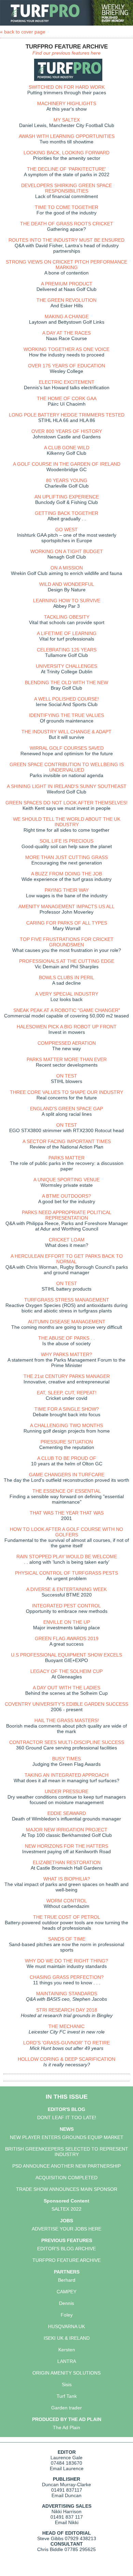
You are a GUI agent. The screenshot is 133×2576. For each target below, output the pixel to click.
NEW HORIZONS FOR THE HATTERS (66, 1846)
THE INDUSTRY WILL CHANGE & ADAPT (66, 732)
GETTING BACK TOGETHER (66, 513)
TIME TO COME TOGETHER (66, 207)
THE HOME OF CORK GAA (67, 398)
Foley (67, 2315)
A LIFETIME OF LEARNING (67, 633)
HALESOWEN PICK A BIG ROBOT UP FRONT (67, 1027)
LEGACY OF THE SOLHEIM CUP (66, 1671)
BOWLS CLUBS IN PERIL (66, 977)
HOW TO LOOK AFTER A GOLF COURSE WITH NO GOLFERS (66, 1532)
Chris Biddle (50, 2549)
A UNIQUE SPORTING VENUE (66, 1180)
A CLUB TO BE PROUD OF (67, 1458)
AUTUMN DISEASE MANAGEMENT (67, 1322)
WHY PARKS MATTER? (66, 1354)
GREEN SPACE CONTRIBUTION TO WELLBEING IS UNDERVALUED (67, 767)
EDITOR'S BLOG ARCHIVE (66, 2249)
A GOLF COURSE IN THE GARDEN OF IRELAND (67, 464)
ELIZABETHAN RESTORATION (67, 1862)
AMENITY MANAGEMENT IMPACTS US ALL (66, 906)
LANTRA (67, 2361)
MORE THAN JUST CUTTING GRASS (66, 857)
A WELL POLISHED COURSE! (66, 699)
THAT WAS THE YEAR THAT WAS (67, 1513)
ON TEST (67, 1076)
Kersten (67, 2350)
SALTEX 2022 (66, 2209)
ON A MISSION (67, 568)
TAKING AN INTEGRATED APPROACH (66, 1775)
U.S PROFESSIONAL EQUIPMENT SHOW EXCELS (66, 1655)
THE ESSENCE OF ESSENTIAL (67, 1491)
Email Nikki (67, 2522)
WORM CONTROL (67, 1901)
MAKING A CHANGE (67, 316)
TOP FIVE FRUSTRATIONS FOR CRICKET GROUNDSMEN (67, 942)
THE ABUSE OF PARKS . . (66, 1338)
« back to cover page (23, 32)
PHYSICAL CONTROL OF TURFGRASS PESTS (66, 1573)
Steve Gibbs (50, 2538)
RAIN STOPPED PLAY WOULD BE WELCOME (67, 1557)
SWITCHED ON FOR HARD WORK (67, 87)
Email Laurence (67, 2468)
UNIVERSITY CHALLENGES (66, 666)
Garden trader (66, 2408)
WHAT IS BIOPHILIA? (67, 1879)
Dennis (66, 2303)
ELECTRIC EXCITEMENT (67, 382)
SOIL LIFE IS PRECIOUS (66, 841)
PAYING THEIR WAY (67, 890)
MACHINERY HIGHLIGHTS (67, 103)
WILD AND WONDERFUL (67, 584)
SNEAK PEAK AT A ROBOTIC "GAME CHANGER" (67, 1010)
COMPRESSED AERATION (67, 1043)
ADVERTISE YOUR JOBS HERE (66, 2229)
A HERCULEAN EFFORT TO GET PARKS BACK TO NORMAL (67, 1259)
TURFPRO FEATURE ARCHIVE (66, 2260)
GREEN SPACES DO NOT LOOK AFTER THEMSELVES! (66, 803)
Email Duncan (66, 2495)
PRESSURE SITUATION (67, 1442)
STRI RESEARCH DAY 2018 (67, 2010)
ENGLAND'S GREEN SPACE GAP (66, 1109)
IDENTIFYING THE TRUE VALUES (66, 715)
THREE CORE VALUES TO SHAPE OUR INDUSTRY (66, 1092)
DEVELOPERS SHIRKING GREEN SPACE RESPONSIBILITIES (66, 188)
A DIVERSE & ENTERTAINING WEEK (66, 1589)
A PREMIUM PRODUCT (67, 284)
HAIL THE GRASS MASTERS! (67, 1720)
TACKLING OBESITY (67, 617)
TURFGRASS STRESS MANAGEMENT (67, 1300)
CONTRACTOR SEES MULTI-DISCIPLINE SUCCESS (67, 1742)
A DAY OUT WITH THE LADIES (66, 1688)
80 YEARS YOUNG (67, 480)
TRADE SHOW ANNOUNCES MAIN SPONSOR (67, 2189)
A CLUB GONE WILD (67, 448)
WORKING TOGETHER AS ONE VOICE (66, 349)
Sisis (67, 2384)
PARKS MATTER (66, 1158)
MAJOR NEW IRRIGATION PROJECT (67, 1830)
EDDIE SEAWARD (67, 1813)
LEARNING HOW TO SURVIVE (67, 601)
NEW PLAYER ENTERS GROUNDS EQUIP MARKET (67, 2137)
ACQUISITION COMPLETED (66, 2178)
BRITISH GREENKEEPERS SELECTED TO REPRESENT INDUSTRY (67, 2152)
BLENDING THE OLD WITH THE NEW (66, 682)
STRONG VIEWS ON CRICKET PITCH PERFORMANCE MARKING (66, 265)
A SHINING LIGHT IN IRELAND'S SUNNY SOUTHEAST (67, 786)
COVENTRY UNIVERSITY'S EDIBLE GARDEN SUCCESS (66, 1704)
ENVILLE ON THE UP (67, 1622)
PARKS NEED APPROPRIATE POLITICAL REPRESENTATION (67, 1215)
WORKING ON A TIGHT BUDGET (67, 551)
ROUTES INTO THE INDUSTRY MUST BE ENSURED (66, 240)
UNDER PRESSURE (66, 1791)
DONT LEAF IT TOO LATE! (67, 2117)
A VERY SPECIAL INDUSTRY (67, 994)
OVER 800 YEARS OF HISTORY (67, 431)
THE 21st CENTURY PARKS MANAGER (67, 1376)
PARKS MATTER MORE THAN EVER (67, 1059)
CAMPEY (66, 2292)
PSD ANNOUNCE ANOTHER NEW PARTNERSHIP (66, 2166)
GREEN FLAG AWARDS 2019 (67, 1638)
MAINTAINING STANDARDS (67, 1994)
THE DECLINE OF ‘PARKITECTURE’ (66, 169)
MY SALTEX (67, 120)
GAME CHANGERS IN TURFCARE (67, 1475)
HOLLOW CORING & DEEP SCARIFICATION (66, 2059)
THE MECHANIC (66, 2026)
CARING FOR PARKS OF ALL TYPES (67, 923)
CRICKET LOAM (67, 1240)
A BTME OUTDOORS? (66, 1196)
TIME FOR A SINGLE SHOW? (67, 1409)
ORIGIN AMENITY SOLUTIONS (66, 2373)
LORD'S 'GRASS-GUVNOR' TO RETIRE (66, 2043)
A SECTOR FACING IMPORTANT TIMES (67, 1141)
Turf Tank (67, 2396)
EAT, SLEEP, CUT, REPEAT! (67, 1393)
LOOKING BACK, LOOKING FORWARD (66, 153)
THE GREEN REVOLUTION (66, 300)
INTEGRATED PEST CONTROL (66, 1606)
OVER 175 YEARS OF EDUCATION (66, 366)
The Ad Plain (66, 2427)
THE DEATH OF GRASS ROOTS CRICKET (67, 224)
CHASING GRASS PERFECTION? (67, 1977)
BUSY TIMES (66, 1759)
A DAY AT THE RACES (66, 333)
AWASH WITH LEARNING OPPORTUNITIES (67, 136)
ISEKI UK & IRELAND (67, 2338)
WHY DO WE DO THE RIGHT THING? (66, 1961)
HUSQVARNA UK (66, 2326)
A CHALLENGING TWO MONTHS (66, 1425)
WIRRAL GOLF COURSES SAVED (67, 748)
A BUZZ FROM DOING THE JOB (66, 874)
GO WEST (66, 530)
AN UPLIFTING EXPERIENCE (67, 497)
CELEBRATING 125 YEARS (67, 650)
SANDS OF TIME (67, 1939)
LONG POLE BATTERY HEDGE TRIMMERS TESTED (67, 415)
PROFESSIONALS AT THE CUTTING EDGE (67, 961)
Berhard (67, 2280)
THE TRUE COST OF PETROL (67, 1917)
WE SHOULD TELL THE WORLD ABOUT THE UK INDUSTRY (67, 822)
